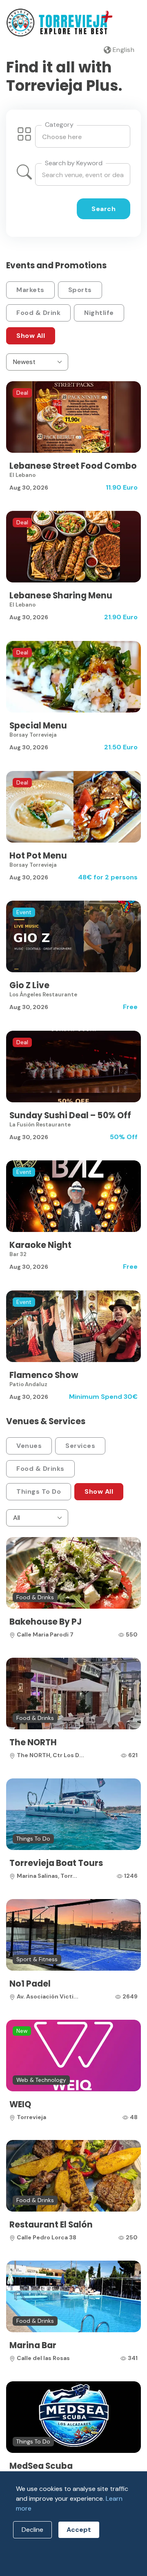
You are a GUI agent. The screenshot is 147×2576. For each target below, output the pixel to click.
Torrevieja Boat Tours (56, 1863)
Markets (30, 290)
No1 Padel (30, 1984)
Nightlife (99, 313)
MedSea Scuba (41, 2466)
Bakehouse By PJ (46, 1622)
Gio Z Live (29, 985)
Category (59, 125)
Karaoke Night (40, 1245)
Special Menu (38, 726)
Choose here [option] (62, 137)
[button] (119, 50)
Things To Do (39, 1491)
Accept (79, 2530)
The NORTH (33, 1742)
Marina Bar (33, 2345)
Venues (29, 1446)
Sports (80, 290)
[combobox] (83, 136)
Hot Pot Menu (38, 856)
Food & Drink (38, 313)
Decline (32, 2530)
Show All (31, 336)
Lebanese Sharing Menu (61, 596)
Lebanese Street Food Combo (73, 466)
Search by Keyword (74, 163)
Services (80, 1446)
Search (104, 209)
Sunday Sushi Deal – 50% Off (70, 1115)
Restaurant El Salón (51, 2225)
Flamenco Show (44, 1375)
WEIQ (20, 2104)
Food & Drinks (40, 1469)
